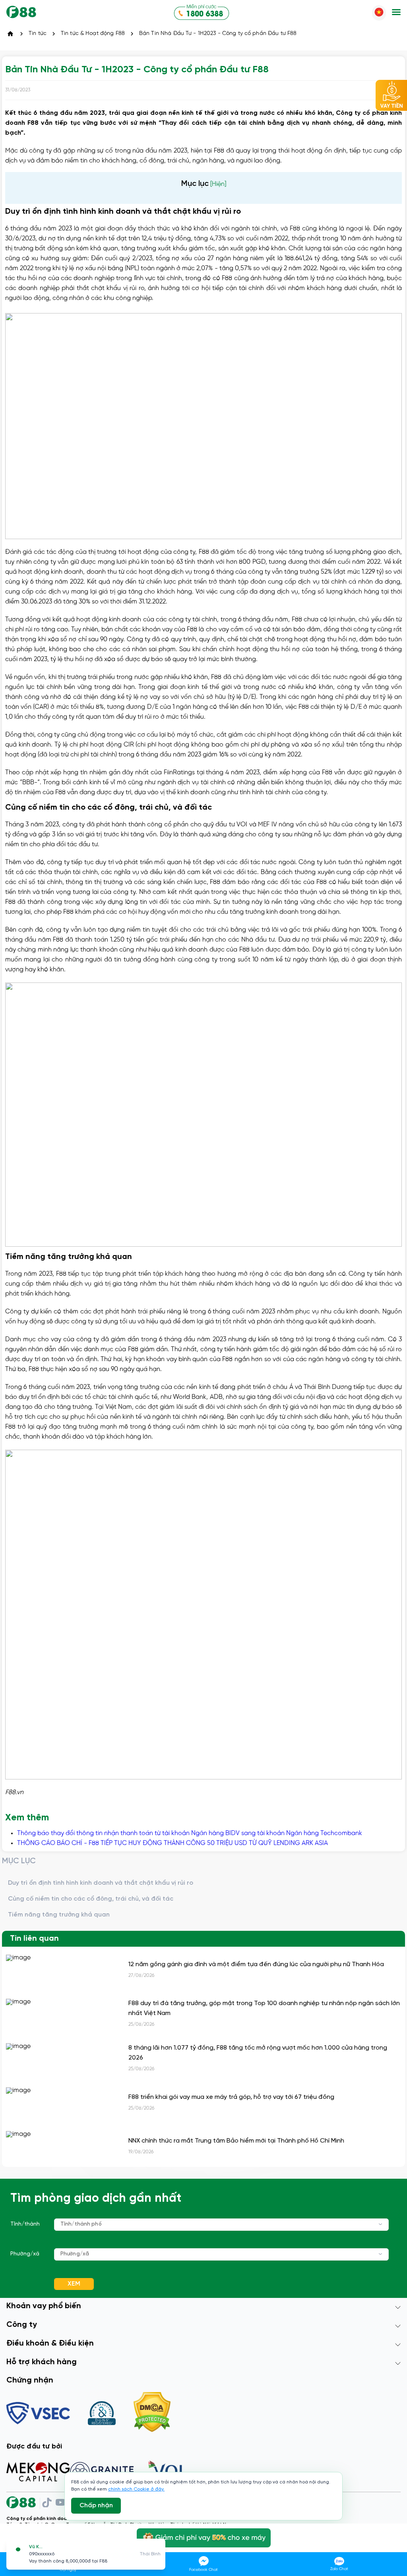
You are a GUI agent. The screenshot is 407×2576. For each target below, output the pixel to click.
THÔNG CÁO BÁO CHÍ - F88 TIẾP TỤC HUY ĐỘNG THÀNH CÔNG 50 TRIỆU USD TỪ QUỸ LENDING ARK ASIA (172, 1843)
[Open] (381, 2224)
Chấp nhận (96, 2505)
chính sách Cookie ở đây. (136, 2489)
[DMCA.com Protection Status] (152, 2413)
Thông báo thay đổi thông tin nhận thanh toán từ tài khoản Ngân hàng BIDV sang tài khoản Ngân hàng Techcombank (190, 1833)
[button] (396, 13)
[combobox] (221, 2225)
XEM (74, 2284)
